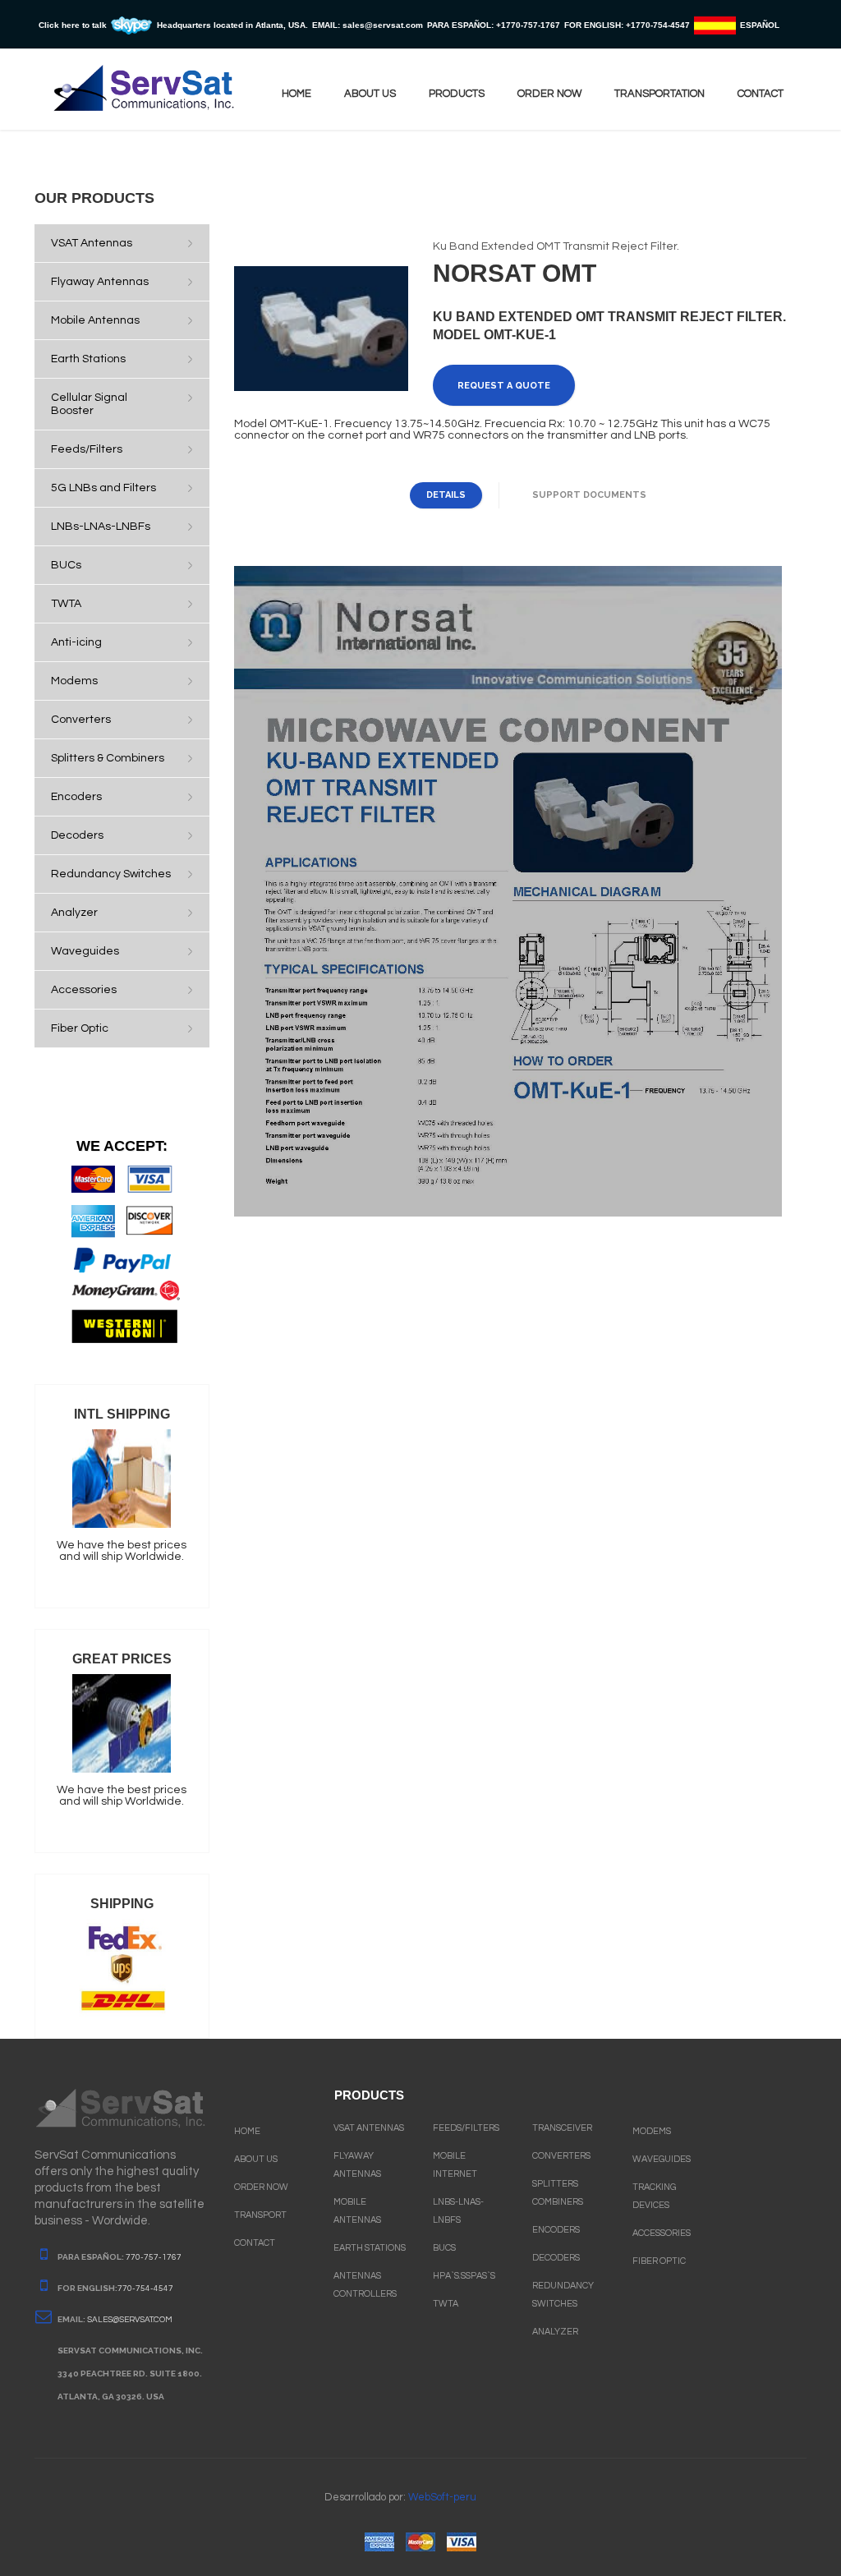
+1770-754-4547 (658, 25)
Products (457, 94)
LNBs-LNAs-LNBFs (458, 2211)
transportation (659, 94)
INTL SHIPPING (122, 1414)
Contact (255, 2243)
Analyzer (555, 2332)
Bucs (444, 2248)
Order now (549, 94)
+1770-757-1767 (528, 25)
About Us (256, 2159)
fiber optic (659, 2261)
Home (296, 94)
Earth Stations (370, 2248)
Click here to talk (73, 25)
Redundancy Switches (563, 2295)
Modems (652, 2131)
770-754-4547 (145, 2288)
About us (370, 94)
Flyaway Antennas (357, 2165)
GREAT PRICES (122, 1659)
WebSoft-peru (442, 2497)
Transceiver (562, 2128)
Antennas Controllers (365, 2285)
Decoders (556, 2258)
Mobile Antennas (357, 2211)
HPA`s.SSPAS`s (464, 2276)
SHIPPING (122, 1904)
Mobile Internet (455, 2165)
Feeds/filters (466, 2128)
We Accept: (122, 1146)
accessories (662, 2233)
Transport (260, 2215)
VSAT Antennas (369, 2128)
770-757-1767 (154, 2257)
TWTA (446, 2304)
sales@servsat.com (130, 2320)
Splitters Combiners (558, 2193)
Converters (561, 2156)
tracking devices (654, 2196)
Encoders (556, 2230)
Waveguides (662, 2159)
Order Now (261, 2187)
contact (761, 94)
